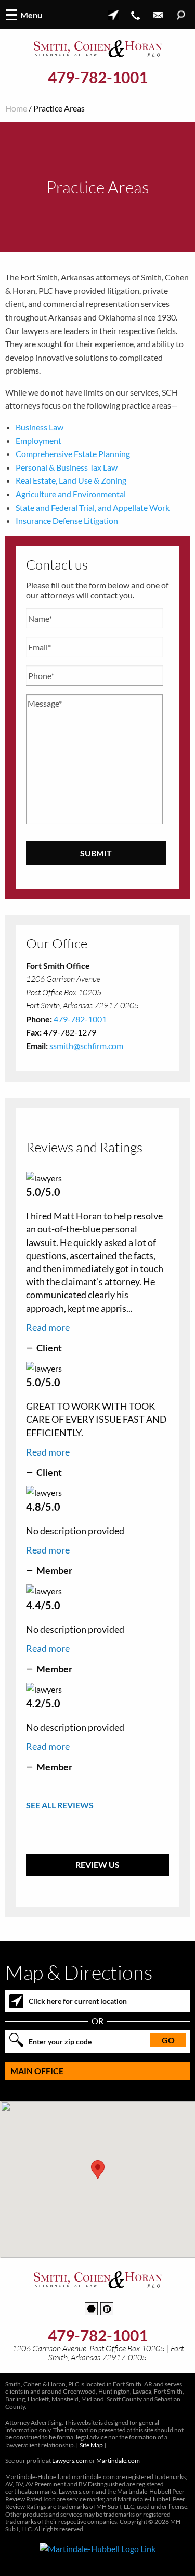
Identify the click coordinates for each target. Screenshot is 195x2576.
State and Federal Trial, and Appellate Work (93, 507)
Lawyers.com (70, 2461)
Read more (48, 1327)
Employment (38, 441)
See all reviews (60, 1805)
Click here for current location (78, 2001)
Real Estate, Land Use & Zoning (71, 480)
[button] (98, 2170)
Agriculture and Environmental (71, 494)
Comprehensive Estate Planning (73, 454)
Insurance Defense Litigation (67, 520)
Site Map (91, 2445)
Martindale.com (118, 2461)
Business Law (40, 427)
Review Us (97, 1864)
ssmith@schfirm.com (86, 1046)
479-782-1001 (98, 77)
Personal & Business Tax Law (67, 467)
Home (16, 108)
